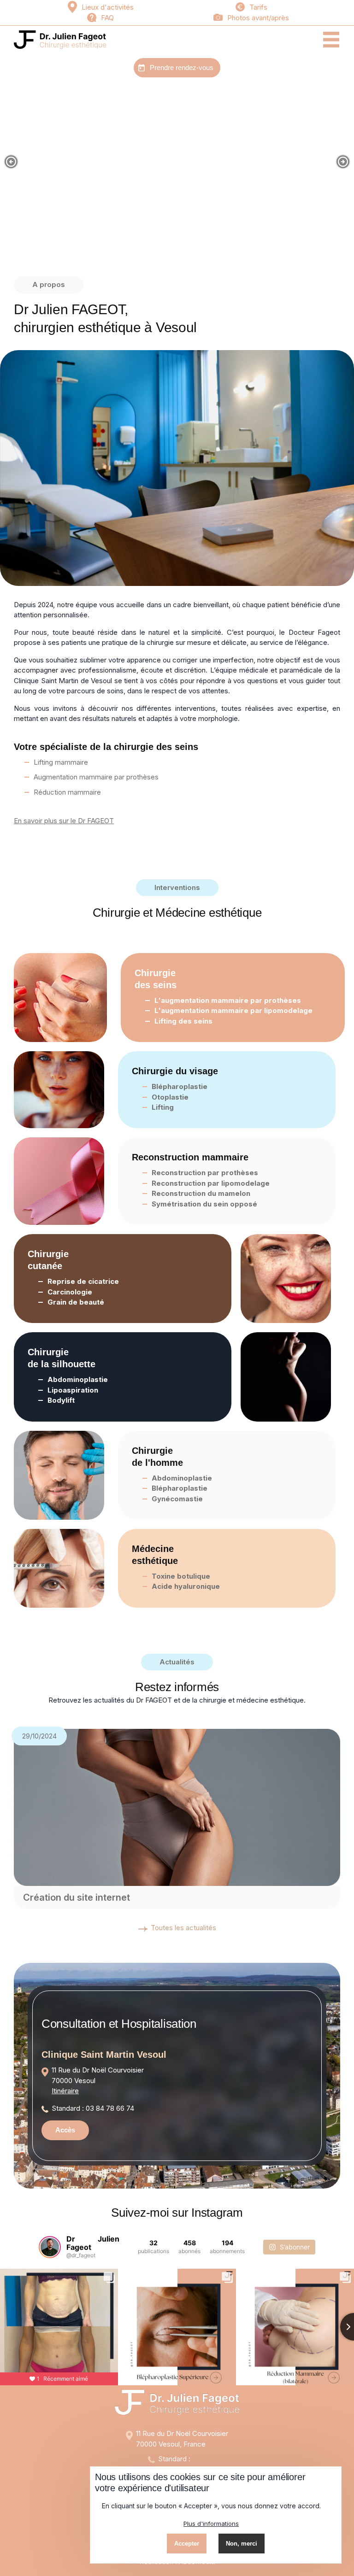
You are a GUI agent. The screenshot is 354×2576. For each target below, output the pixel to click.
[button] (11, 162)
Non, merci (242, 2544)
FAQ (107, 18)
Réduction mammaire (67, 792)
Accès (65, 2130)
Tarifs (258, 7)
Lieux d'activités (108, 7)
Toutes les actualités (183, 1928)
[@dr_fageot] (50, 2247)
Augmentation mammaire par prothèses (96, 777)
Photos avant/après (258, 18)
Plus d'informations (211, 2523)
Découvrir (177, 210)
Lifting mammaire (61, 762)
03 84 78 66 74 (110, 2108)
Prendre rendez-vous (182, 67)
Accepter (187, 2544)
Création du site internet (77, 1897)
